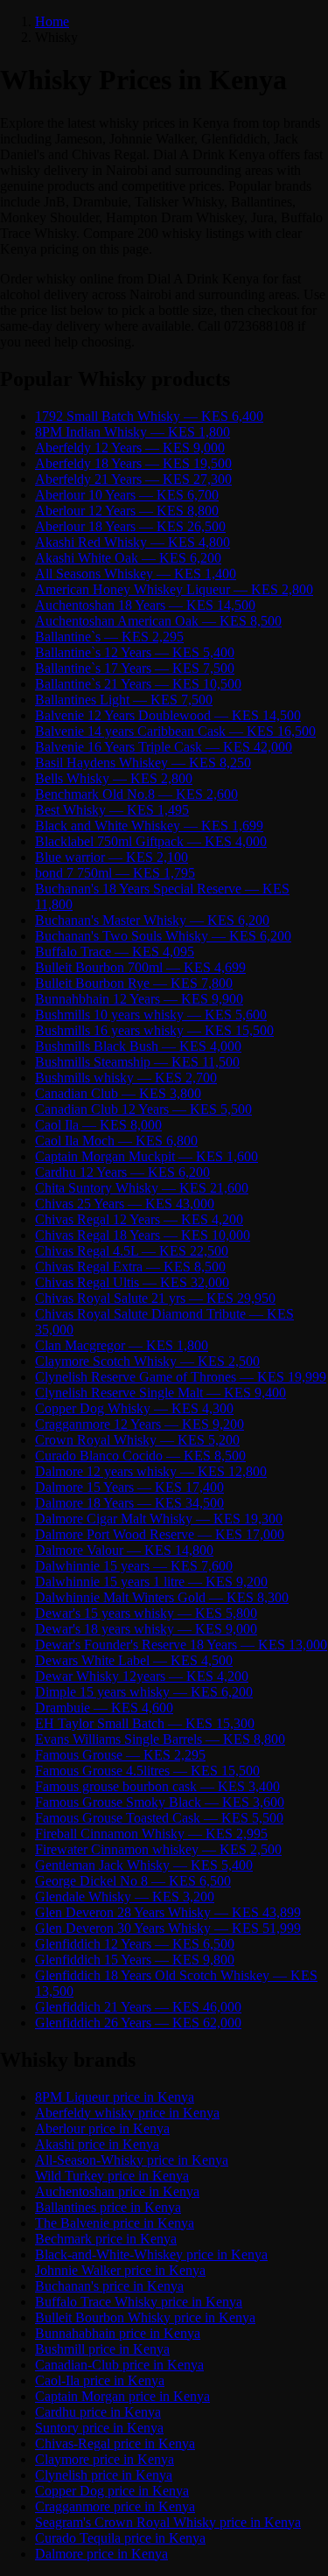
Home (52, 21)
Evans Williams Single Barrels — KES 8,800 (160, 1739)
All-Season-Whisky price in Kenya (132, 2160)
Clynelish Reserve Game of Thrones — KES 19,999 (181, 1377)
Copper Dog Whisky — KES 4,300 (134, 1408)
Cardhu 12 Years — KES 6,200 (122, 1172)
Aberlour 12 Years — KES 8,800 (127, 511)
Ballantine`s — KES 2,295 (109, 637)
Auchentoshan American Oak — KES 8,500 (158, 621)
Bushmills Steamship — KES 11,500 (137, 1062)
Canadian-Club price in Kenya (119, 2365)
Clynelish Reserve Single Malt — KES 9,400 (161, 1393)
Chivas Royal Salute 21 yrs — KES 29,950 (155, 1298)
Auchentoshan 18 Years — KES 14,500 (145, 605)
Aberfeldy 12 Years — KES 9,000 (130, 448)
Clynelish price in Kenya (104, 2475)
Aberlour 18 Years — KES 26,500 (130, 526)
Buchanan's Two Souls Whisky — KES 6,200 (163, 936)
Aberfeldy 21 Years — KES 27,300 (133, 479)
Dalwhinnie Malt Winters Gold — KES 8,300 (162, 1597)
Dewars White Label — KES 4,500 (134, 1660)
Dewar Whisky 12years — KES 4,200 (142, 1676)
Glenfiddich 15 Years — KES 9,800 (135, 1960)
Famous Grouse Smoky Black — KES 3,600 (160, 1802)
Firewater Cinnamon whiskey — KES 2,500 (158, 1849)
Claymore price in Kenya (105, 2459)
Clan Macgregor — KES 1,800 (122, 1345)
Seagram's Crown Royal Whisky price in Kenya (168, 2522)
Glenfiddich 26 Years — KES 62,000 (138, 2023)
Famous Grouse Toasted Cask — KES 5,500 (159, 1818)
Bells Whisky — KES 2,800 (114, 778)
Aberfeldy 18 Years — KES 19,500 (133, 463)
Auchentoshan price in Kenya (117, 2191)
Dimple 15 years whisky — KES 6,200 (144, 1692)
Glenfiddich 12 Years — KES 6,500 (135, 1944)
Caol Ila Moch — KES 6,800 (116, 1141)
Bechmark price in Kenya (106, 2239)
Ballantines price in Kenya (108, 2207)
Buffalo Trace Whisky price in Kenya (139, 2302)
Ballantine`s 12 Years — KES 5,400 (135, 652)
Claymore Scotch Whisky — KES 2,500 (147, 1361)
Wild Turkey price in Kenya (112, 2176)
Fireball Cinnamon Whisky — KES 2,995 (151, 1834)
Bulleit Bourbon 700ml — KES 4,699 (140, 967)
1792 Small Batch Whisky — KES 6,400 (149, 416)
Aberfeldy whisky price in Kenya (127, 2113)
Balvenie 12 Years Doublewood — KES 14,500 (168, 715)
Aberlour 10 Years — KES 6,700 (127, 495)
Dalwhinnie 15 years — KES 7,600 (134, 1566)
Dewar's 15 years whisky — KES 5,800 (146, 1613)
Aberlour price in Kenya (102, 2128)
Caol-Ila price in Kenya (100, 2380)
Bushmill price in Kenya (102, 2349)
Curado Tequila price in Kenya (120, 2538)
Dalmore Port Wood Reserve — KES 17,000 (160, 1534)
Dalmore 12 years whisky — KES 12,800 (151, 1471)
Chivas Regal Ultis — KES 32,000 (132, 1282)
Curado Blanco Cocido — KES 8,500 (140, 1456)
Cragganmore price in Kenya (115, 2506)
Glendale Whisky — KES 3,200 (125, 1897)
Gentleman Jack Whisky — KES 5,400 (144, 1865)
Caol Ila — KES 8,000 (98, 1125)
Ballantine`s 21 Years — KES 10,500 (138, 684)
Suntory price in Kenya (99, 2428)
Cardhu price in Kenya (98, 2412)
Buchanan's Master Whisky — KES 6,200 (152, 920)
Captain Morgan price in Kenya (122, 2396)
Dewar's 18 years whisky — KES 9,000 (146, 1629)
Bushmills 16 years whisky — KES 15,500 (154, 1030)
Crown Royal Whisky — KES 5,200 (137, 1440)
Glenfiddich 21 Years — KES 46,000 (138, 2007)
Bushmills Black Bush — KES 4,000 (138, 1046)
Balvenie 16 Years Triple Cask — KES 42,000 (164, 747)
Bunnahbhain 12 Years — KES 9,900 (139, 999)
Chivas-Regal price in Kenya (115, 2443)
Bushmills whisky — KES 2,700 (126, 1078)
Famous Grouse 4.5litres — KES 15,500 (147, 1771)
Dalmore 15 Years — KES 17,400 (129, 1487)
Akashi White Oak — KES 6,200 (128, 558)
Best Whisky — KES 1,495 (112, 810)
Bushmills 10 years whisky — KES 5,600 (151, 1015)
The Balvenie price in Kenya (115, 2223)
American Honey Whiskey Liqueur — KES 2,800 (174, 589)
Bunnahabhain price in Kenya (118, 2333)
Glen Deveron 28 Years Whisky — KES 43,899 (168, 1912)
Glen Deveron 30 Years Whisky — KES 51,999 (168, 1928)
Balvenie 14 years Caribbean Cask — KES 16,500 (175, 731)
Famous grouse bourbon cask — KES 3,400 (157, 1786)
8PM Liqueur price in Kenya (115, 2097)
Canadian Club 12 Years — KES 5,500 (143, 1109)
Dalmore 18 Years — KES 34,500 (129, 1503)
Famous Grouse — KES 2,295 (120, 1755)
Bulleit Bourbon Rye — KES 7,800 (134, 983)
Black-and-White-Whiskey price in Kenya (151, 2254)
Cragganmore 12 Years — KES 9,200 (140, 1424)
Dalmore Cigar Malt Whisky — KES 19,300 (159, 1519)
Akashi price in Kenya (97, 2144)
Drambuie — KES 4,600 (104, 1708)
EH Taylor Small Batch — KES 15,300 (145, 1723)
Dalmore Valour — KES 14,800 (124, 1550)
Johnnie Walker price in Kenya (120, 2270)
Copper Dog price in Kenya (112, 2491)
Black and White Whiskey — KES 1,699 (149, 826)
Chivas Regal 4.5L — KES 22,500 (132, 1251)
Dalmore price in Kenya (101, 2554)
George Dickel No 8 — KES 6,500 (133, 1881)
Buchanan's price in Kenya (109, 2286)
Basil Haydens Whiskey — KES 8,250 (143, 763)
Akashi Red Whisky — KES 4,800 (133, 542)
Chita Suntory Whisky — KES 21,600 (142, 1188)
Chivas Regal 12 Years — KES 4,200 (139, 1219)
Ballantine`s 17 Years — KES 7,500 (135, 668)
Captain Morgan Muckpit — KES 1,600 (147, 1156)
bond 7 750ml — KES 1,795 (115, 873)
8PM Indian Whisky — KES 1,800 (133, 432)
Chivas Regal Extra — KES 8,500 (130, 1267)
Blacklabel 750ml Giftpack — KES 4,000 (151, 841)
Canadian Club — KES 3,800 (118, 1093)
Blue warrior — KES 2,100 (112, 857)
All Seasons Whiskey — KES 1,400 (136, 574)
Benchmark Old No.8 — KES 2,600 (136, 794)
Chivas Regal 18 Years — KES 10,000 (143, 1235)
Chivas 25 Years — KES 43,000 (125, 1204)
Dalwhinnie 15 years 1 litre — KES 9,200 (151, 1582)
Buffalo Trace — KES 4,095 (115, 952)
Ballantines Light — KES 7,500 (124, 700)
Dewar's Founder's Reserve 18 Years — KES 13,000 (181, 1645)
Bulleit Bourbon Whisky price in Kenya (145, 2317)
